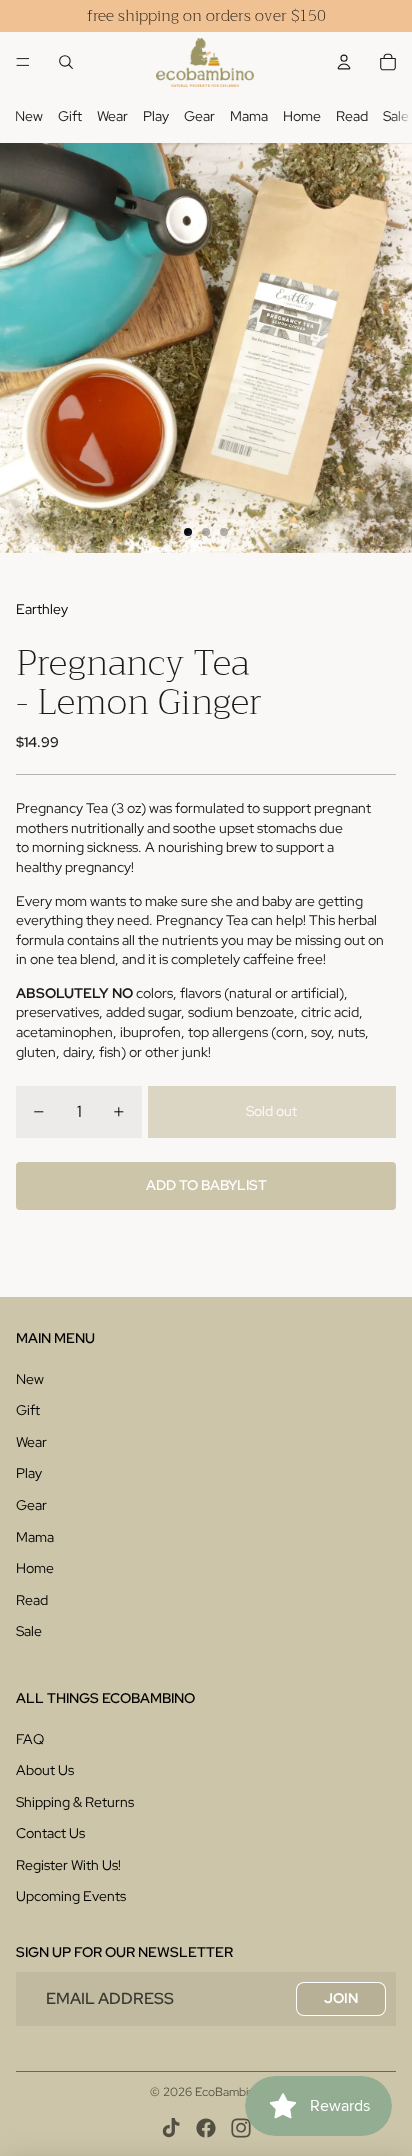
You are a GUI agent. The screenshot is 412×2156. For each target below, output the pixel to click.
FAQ (30, 1739)
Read (352, 116)
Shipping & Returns (75, 1802)
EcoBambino (228, 2092)
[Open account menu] (344, 62)
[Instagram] (241, 2128)
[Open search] (66, 62)
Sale (396, 116)
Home (302, 116)
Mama (249, 116)
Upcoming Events (71, 1896)
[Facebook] (206, 2128)
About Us (45, 1770)
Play (156, 116)
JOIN (341, 1998)
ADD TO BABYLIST (206, 1185)
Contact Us (50, 1833)
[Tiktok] (171, 2128)
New (29, 116)
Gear (199, 116)
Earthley (42, 609)
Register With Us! (68, 1865)
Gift (70, 116)
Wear (112, 116)
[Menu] (23, 62)
